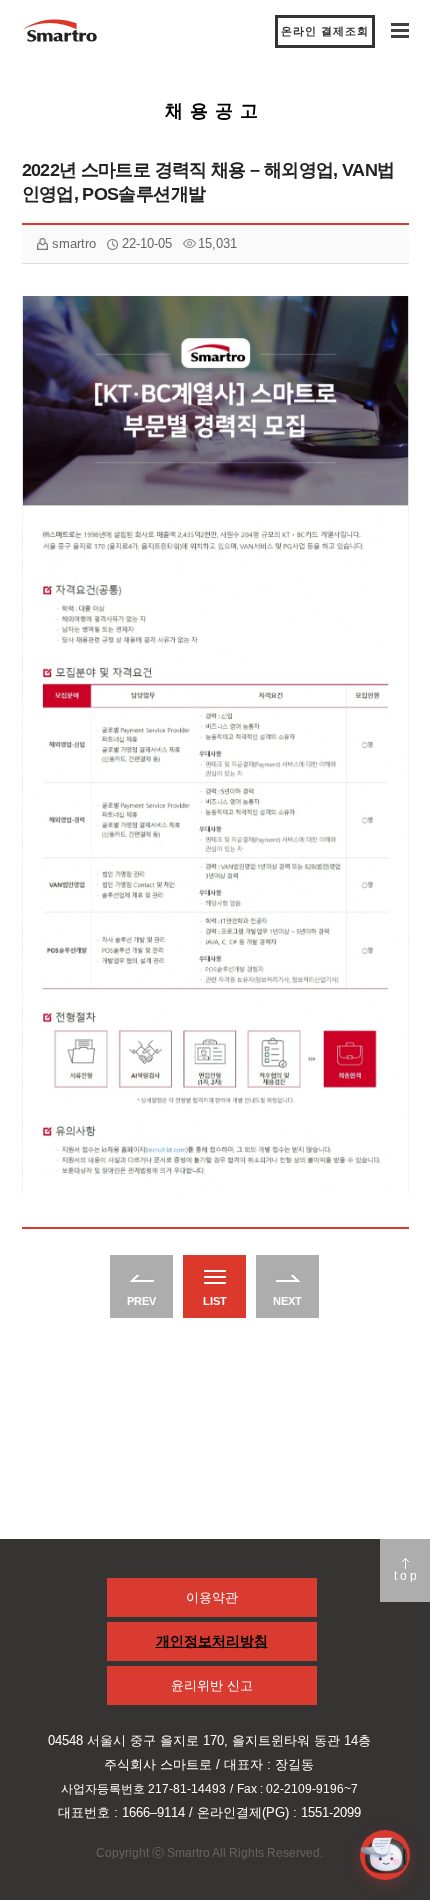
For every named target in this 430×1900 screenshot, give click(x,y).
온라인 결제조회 (325, 31)
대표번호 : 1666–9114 (121, 1812)
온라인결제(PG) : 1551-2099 (279, 1812)
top (407, 1576)
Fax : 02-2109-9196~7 (297, 1789)
